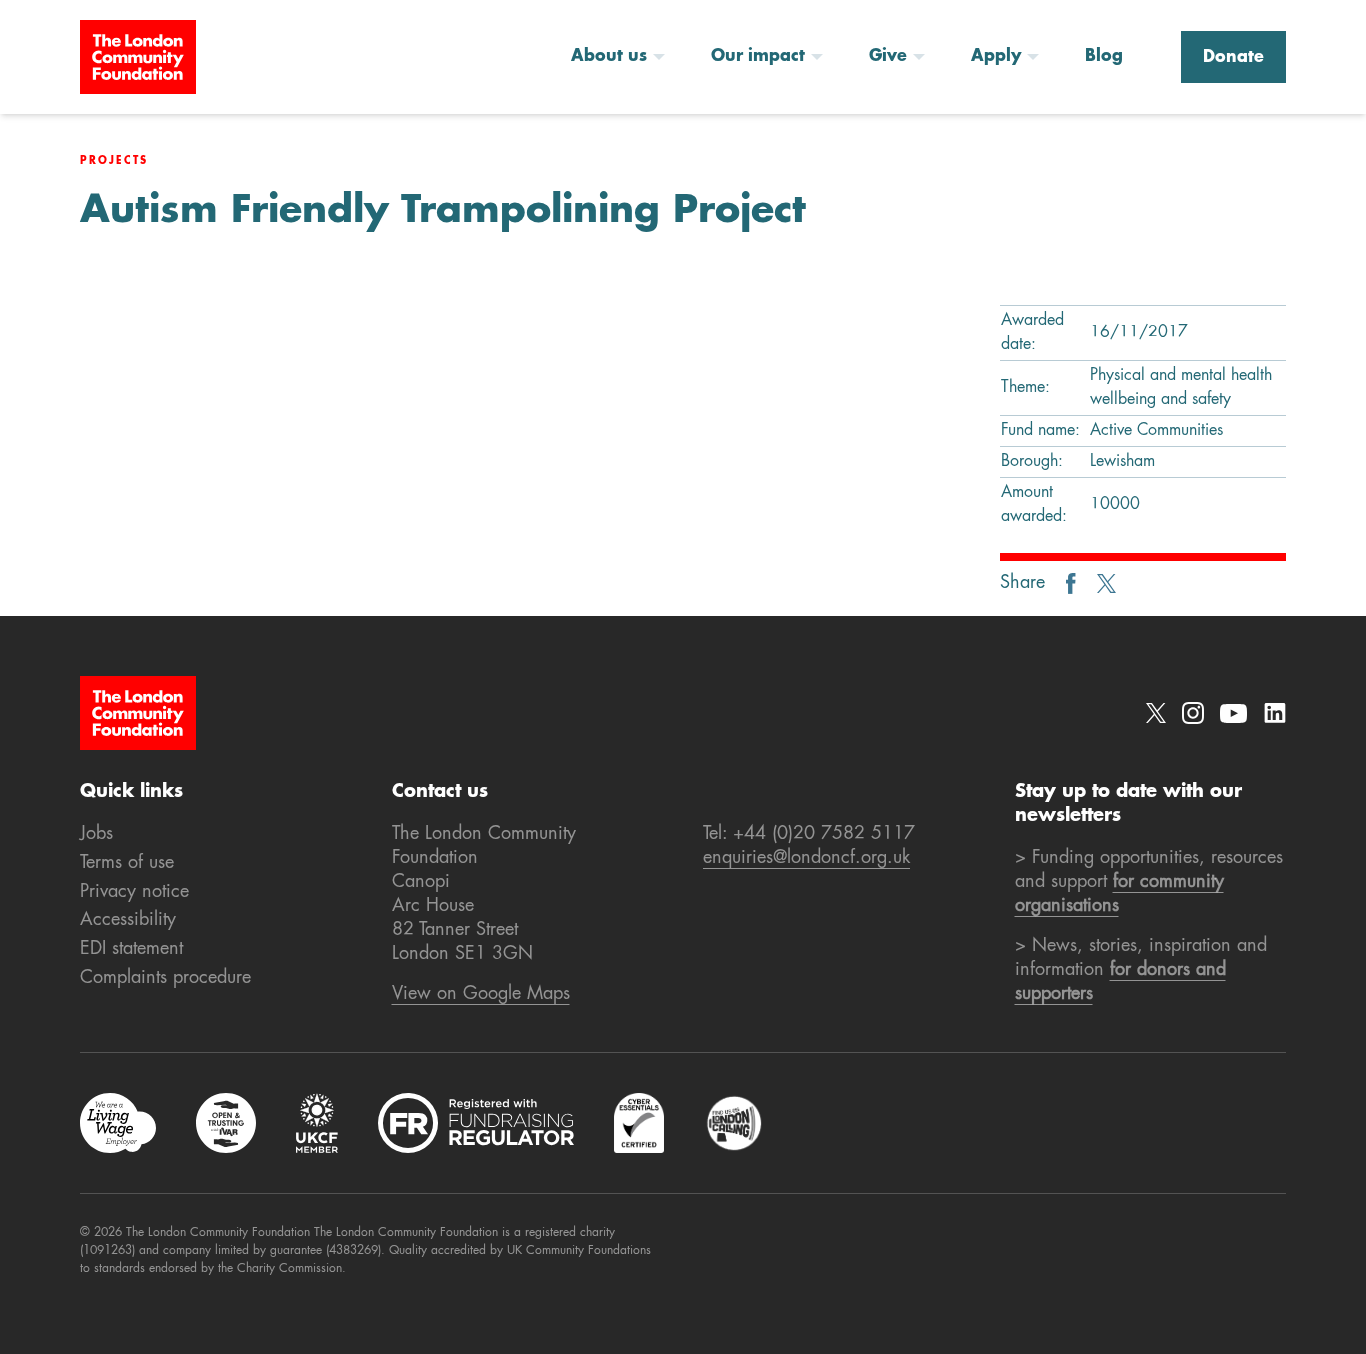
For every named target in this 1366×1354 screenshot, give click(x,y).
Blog (1104, 57)
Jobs (96, 834)
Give (888, 57)
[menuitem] (625, 57)
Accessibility (128, 920)
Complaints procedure (165, 978)
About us (609, 57)
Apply (996, 57)
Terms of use (127, 863)
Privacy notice (134, 892)
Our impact (758, 57)
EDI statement (131, 949)
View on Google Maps (481, 994)
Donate (1233, 58)
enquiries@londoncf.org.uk (806, 858)
